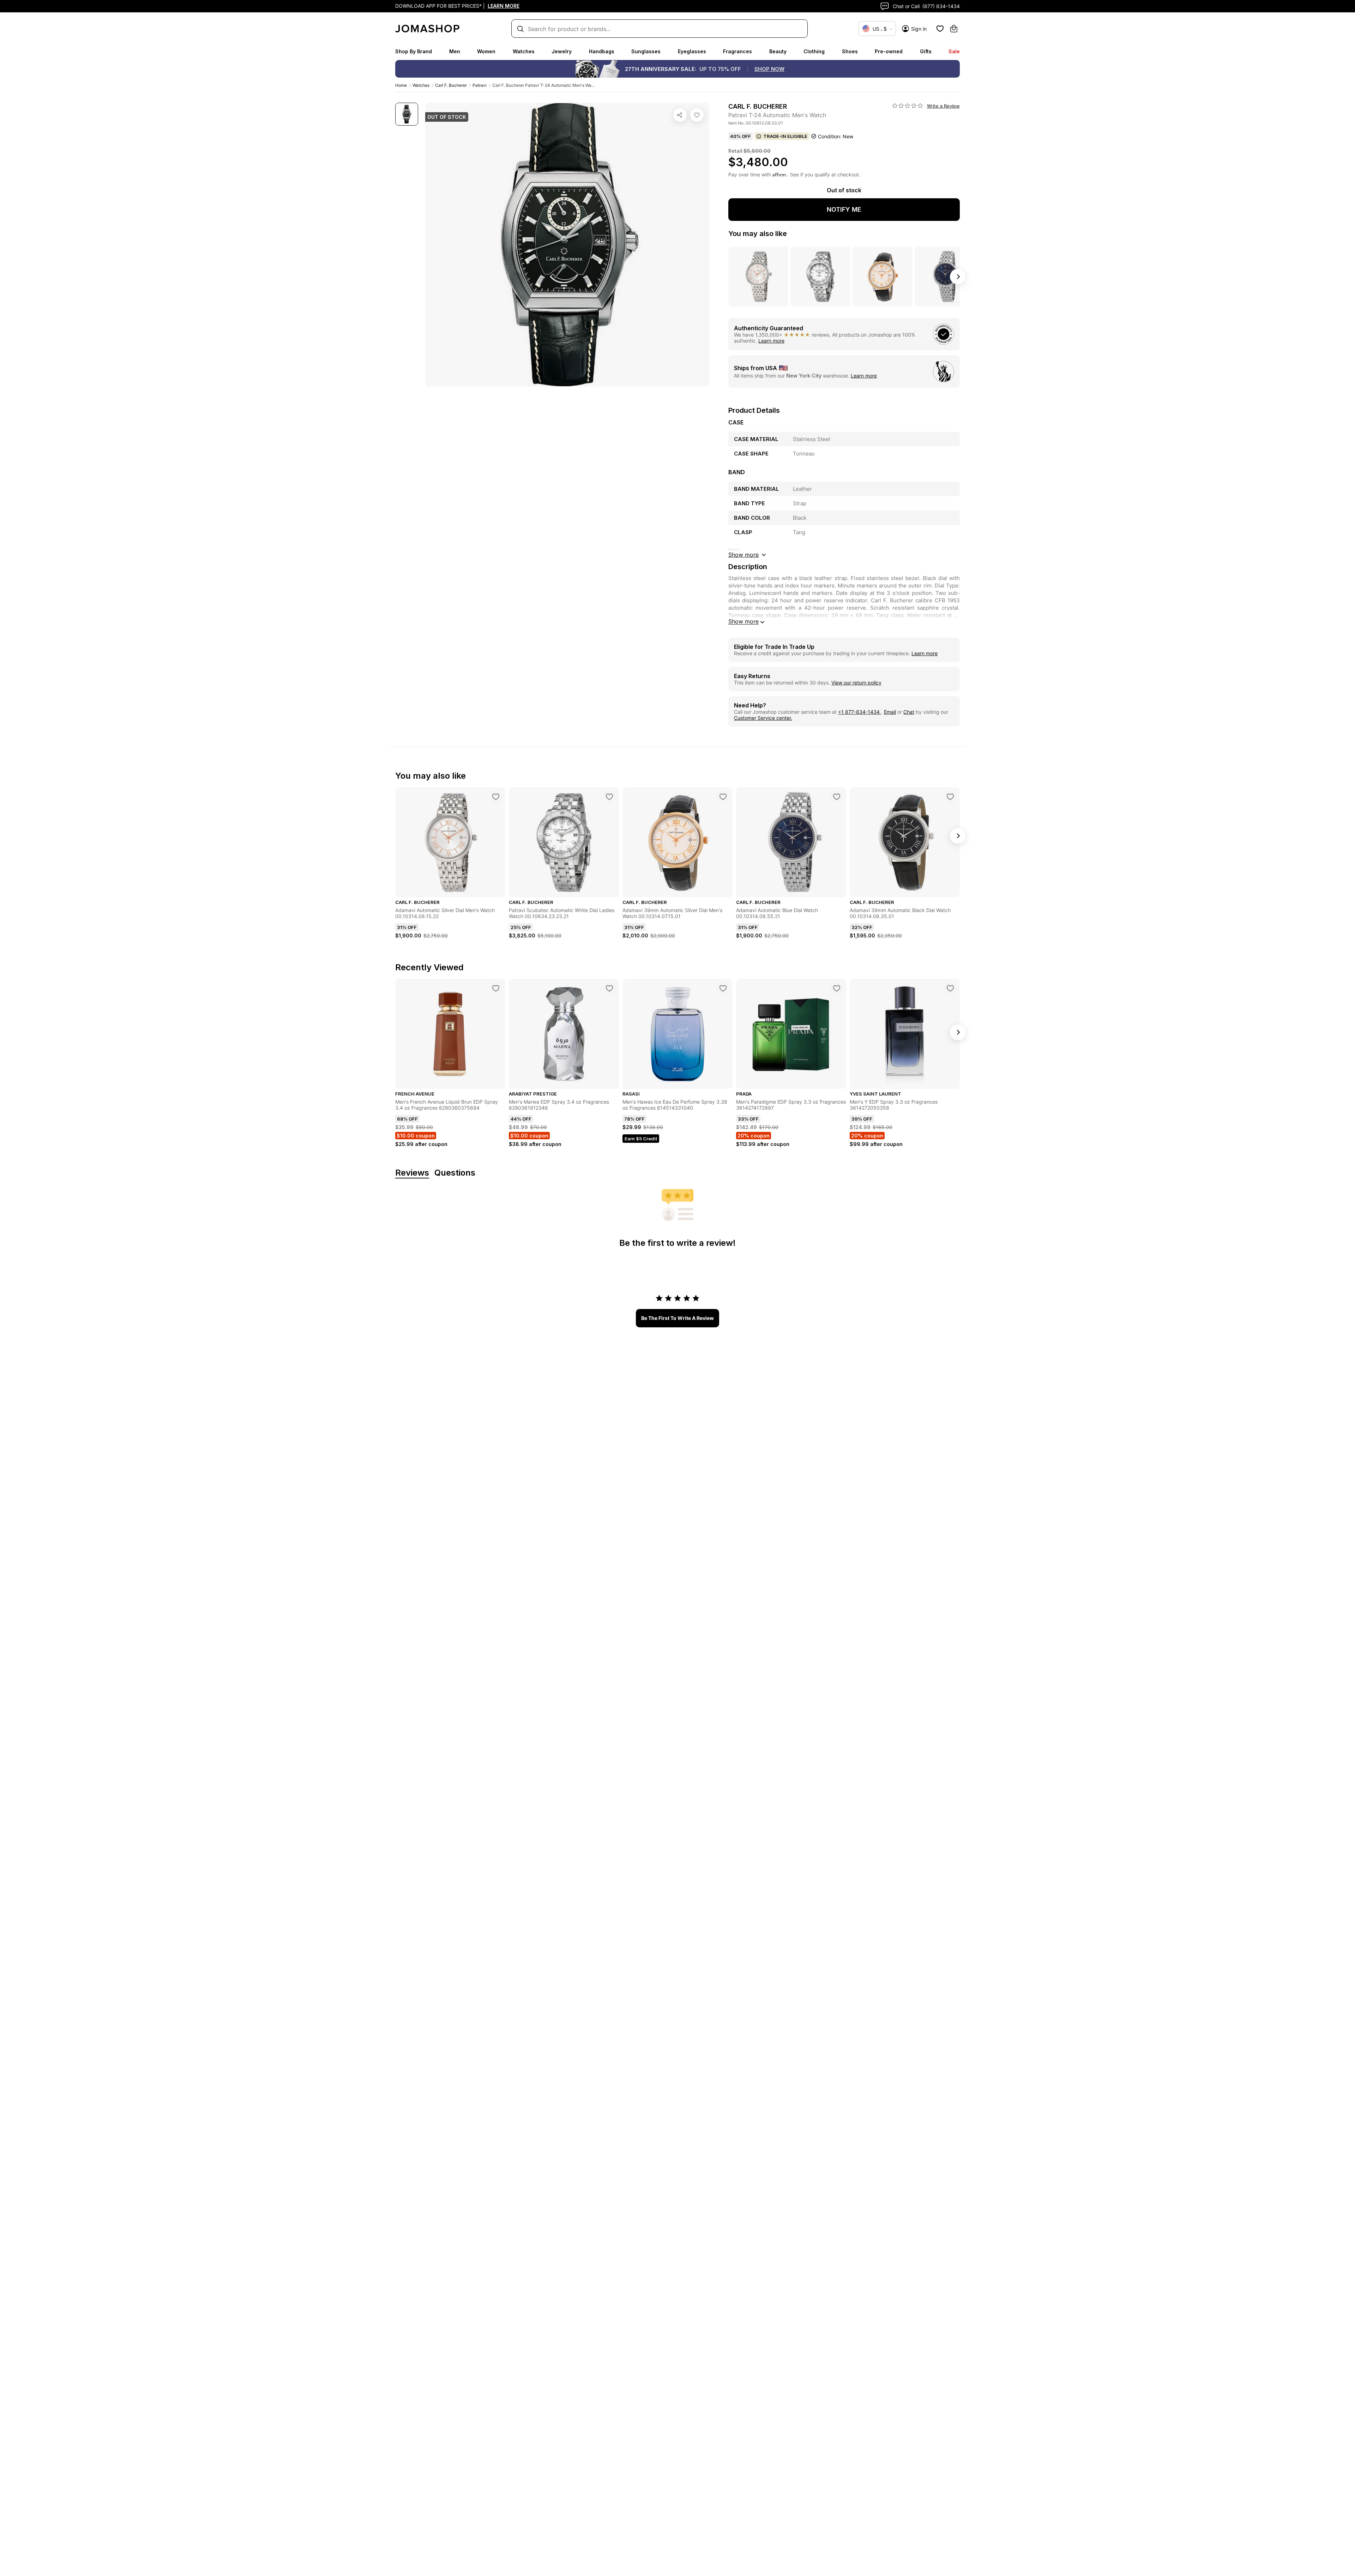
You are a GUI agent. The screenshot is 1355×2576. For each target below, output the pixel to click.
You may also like (758, 234)
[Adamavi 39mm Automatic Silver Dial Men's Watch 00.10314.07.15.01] (723, 797)
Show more (743, 621)
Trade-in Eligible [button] (785, 136)
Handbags (602, 51)
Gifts (926, 51)
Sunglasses (646, 51)
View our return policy (856, 683)
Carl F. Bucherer (451, 85)
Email (890, 712)
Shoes (850, 51)
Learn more (771, 341)
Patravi (480, 85)
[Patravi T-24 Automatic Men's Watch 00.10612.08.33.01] (697, 115)
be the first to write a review (677, 1318)
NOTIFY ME (844, 209)
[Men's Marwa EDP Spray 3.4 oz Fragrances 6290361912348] (609, 988)
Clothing (814, 51)
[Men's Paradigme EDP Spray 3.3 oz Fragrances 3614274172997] (837, 988)
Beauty (778, 51)
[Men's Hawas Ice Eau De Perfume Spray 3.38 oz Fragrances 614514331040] (723, 988)
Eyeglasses (692, 51)
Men (455, 51)
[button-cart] (954, 29)
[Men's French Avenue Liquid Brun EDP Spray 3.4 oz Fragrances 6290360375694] (496, 988)
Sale (954, 51)
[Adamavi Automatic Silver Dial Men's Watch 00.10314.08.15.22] (496, 797)
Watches (524, 51)
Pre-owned (889, 51)
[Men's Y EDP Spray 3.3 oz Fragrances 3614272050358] (950, 988)
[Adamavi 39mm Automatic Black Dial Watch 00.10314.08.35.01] (950, 797)
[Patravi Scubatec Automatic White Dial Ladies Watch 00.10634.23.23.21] (609, 797)
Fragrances (737, 51)
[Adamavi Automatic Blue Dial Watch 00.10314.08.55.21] (837, 797)
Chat (909, 712)
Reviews (412, 1173)
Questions (455, 1173)
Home (401, 85)
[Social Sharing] (680, 115)
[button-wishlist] (940, 29)
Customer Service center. (763, 718)
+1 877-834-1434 (860, 712)
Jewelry (562, 51)
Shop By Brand (414, 51)
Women (486, 51)
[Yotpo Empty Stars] (908, 106)
